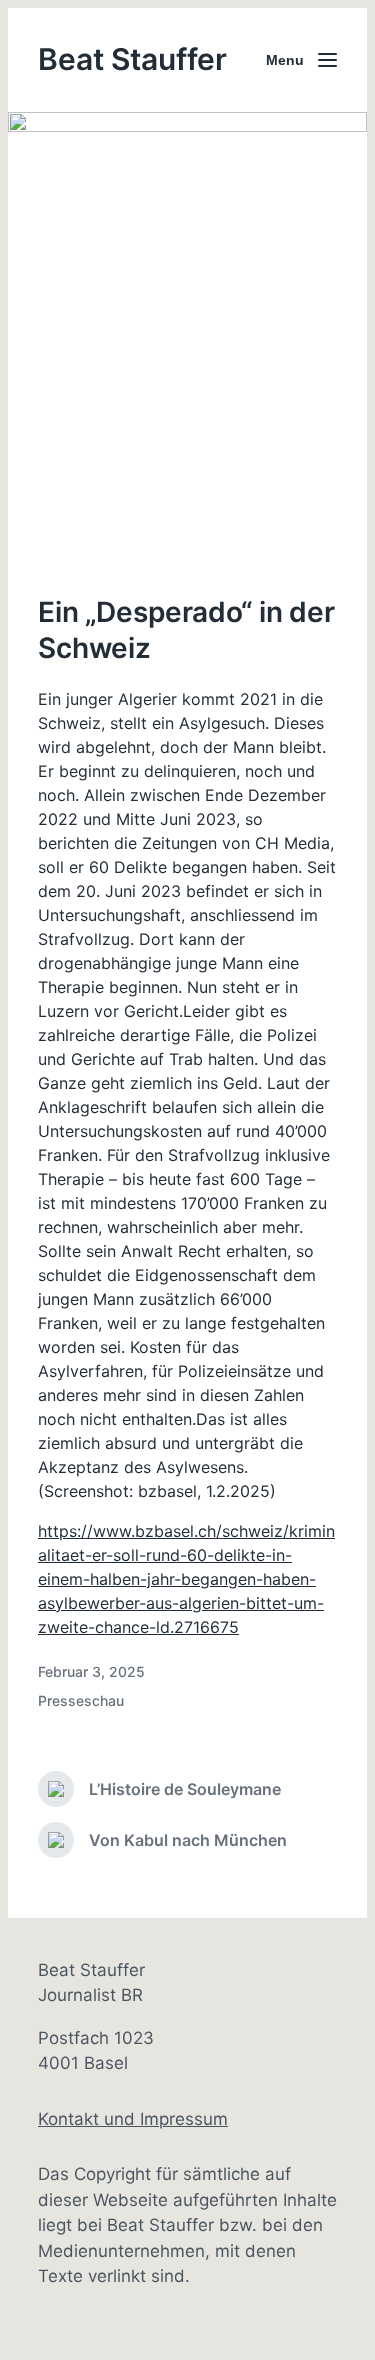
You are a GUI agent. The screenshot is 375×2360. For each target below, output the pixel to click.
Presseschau (81, 1700)
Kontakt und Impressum (133, 2119)
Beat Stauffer (132, 59)
